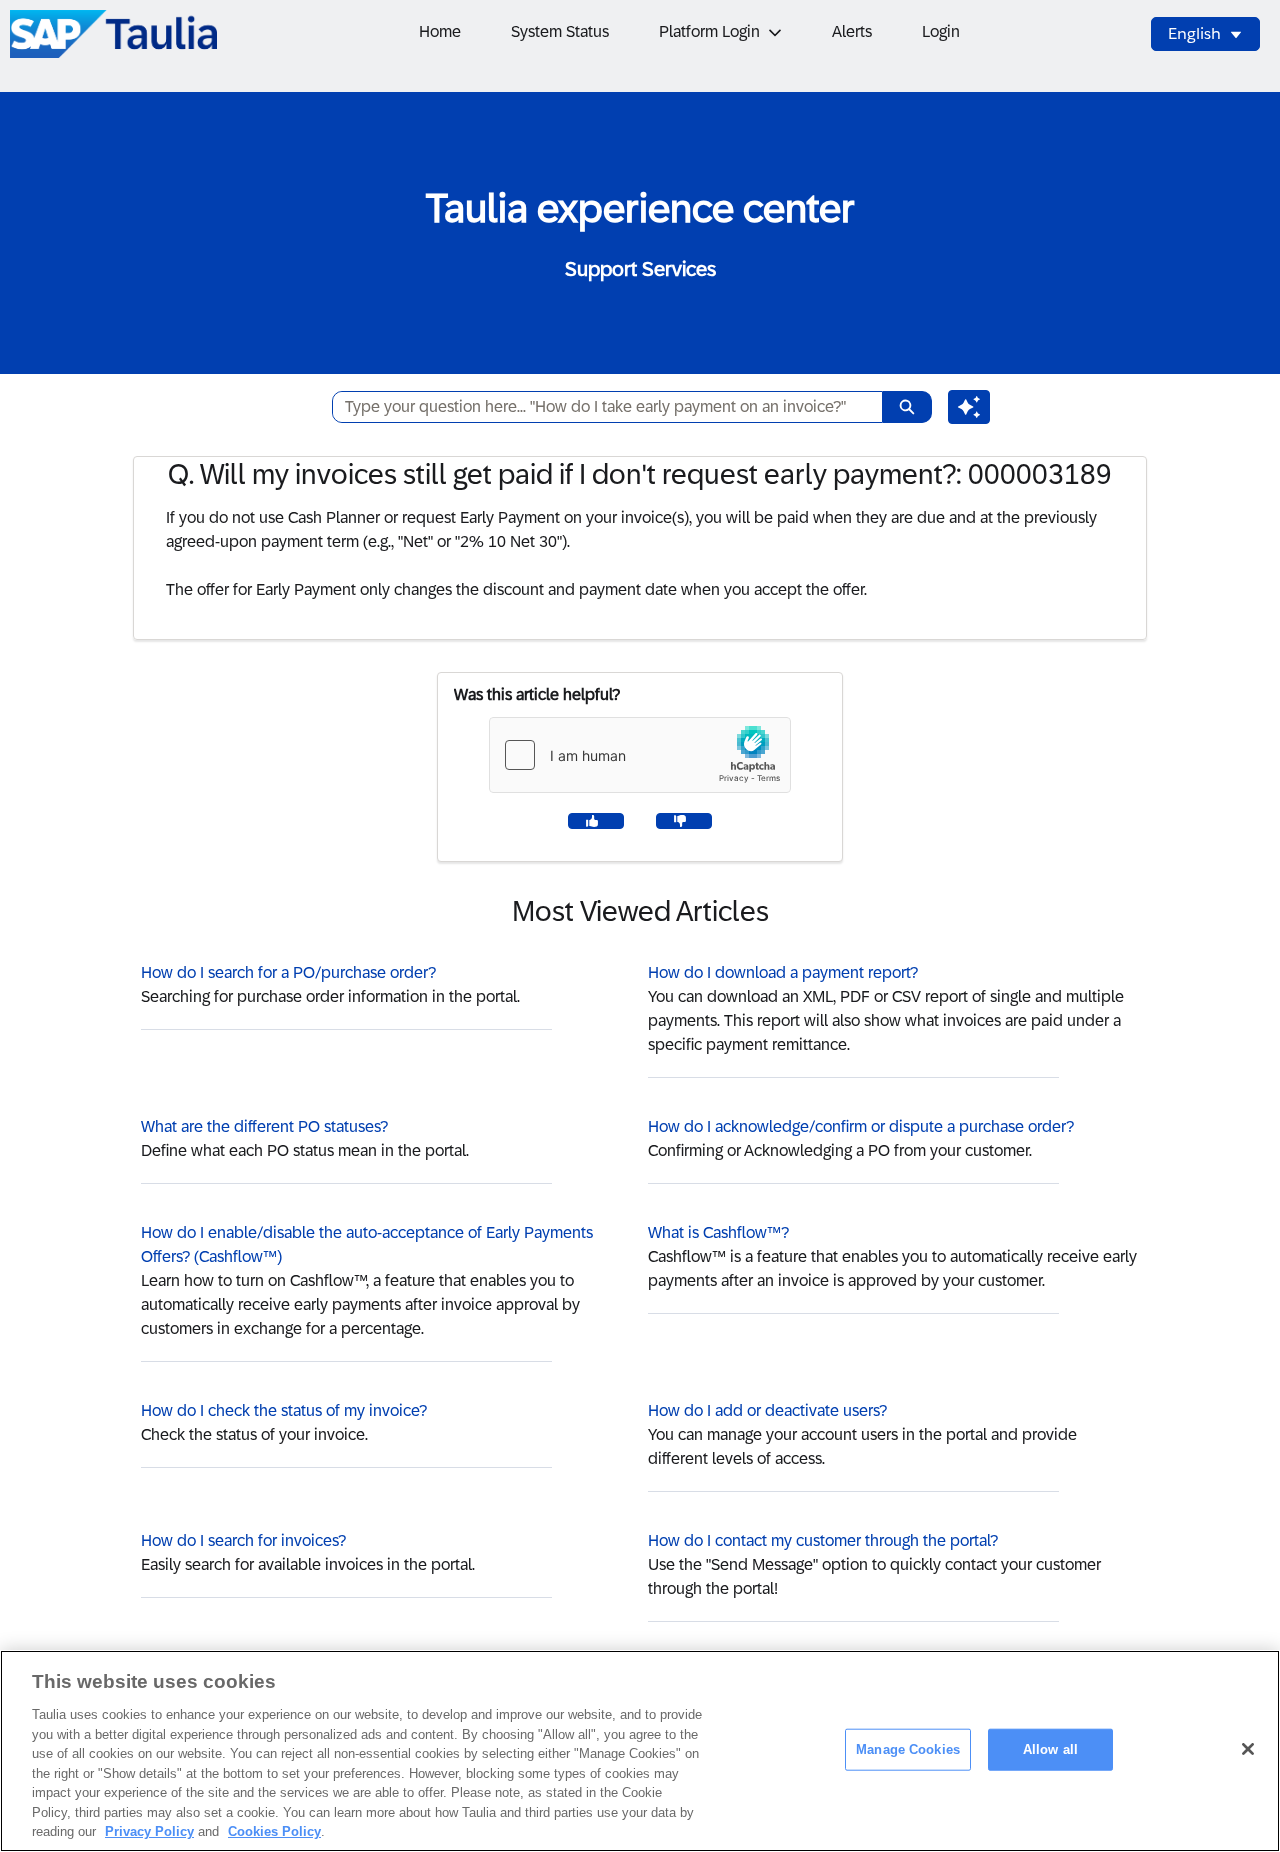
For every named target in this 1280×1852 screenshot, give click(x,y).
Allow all (1050, 1749)
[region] (640, 1751)
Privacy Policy (149, 1831)
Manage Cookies (908, 1749)
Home (440, 31)
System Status (560, 31)
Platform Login (709, 31)
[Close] (1248, 1749)
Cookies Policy (274, 1831)
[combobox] (599, 407)
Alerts (852, 31)
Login (941, 31)
